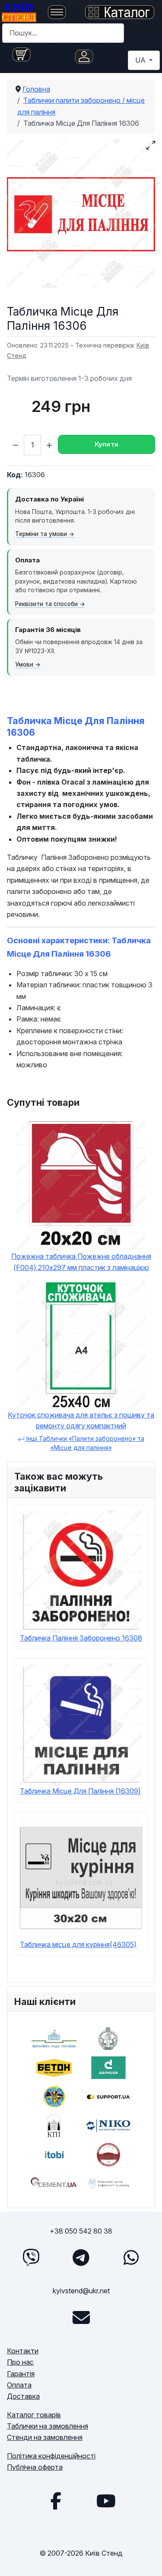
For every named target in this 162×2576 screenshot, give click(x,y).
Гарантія (21, 2374)
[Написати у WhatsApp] (131, 2257)
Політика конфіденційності (51, 2456)
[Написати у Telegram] (81, 2257)
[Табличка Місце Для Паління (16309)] (81, 1724)
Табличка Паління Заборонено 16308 (81, 1638)
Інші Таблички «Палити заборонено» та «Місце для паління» (84, 1443)
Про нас (20, 2362)
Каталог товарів (34, 2415)
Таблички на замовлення (48, 2426)
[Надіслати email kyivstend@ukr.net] (81, 2317)
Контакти (23, 2351)
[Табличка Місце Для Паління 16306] (81, 214)
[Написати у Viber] (31, 2257)
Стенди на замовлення (45, 2437)
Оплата (19, 2385)
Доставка (23, 2396)
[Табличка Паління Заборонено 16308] (81, 1570)
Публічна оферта (35, 2467)
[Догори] (147, 2560)
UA (141, 60)
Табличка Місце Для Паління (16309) (80, 1791)
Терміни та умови (41, 534)
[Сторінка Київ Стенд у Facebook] (56, 2501)
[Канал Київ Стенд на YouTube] (106, 2501)
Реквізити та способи (46, 604)
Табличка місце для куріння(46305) (78, 1944)
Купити (107, 444)
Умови (24, 664)
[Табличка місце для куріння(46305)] (81, 1877)
